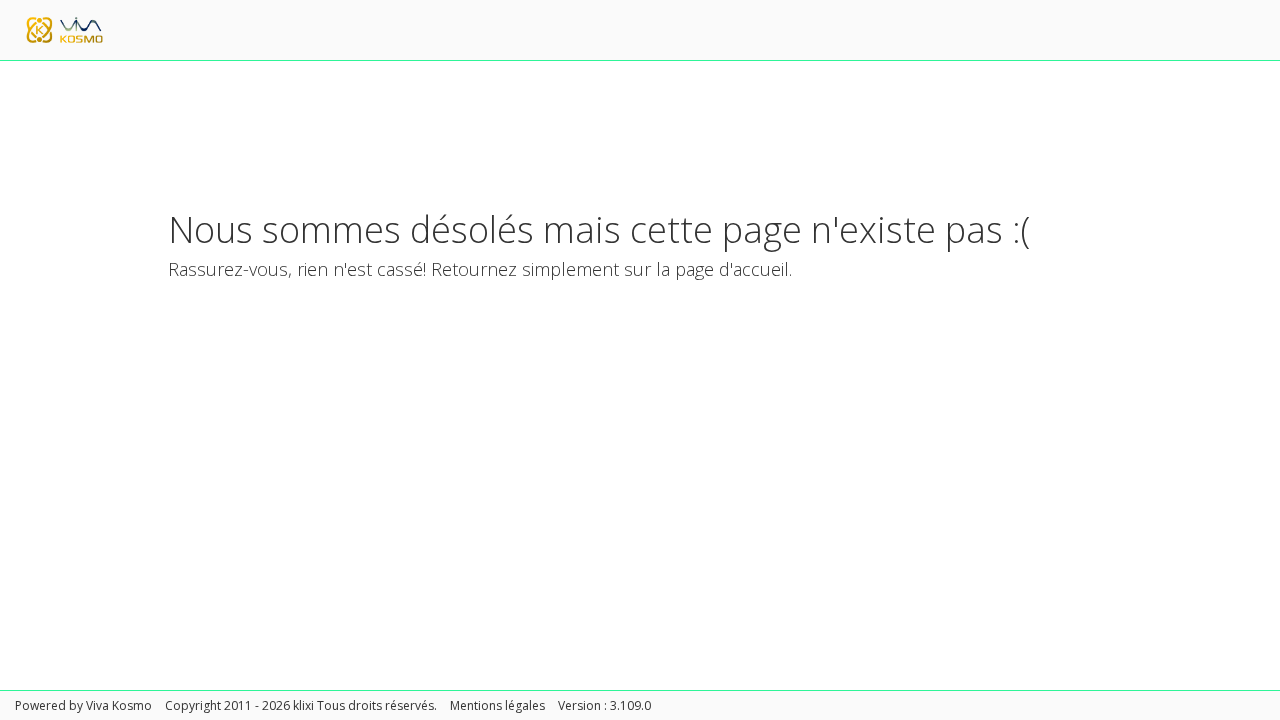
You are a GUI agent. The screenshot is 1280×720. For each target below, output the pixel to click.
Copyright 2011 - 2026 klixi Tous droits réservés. (301, 705)
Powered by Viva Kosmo (83, 705)
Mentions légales (497, 705)
